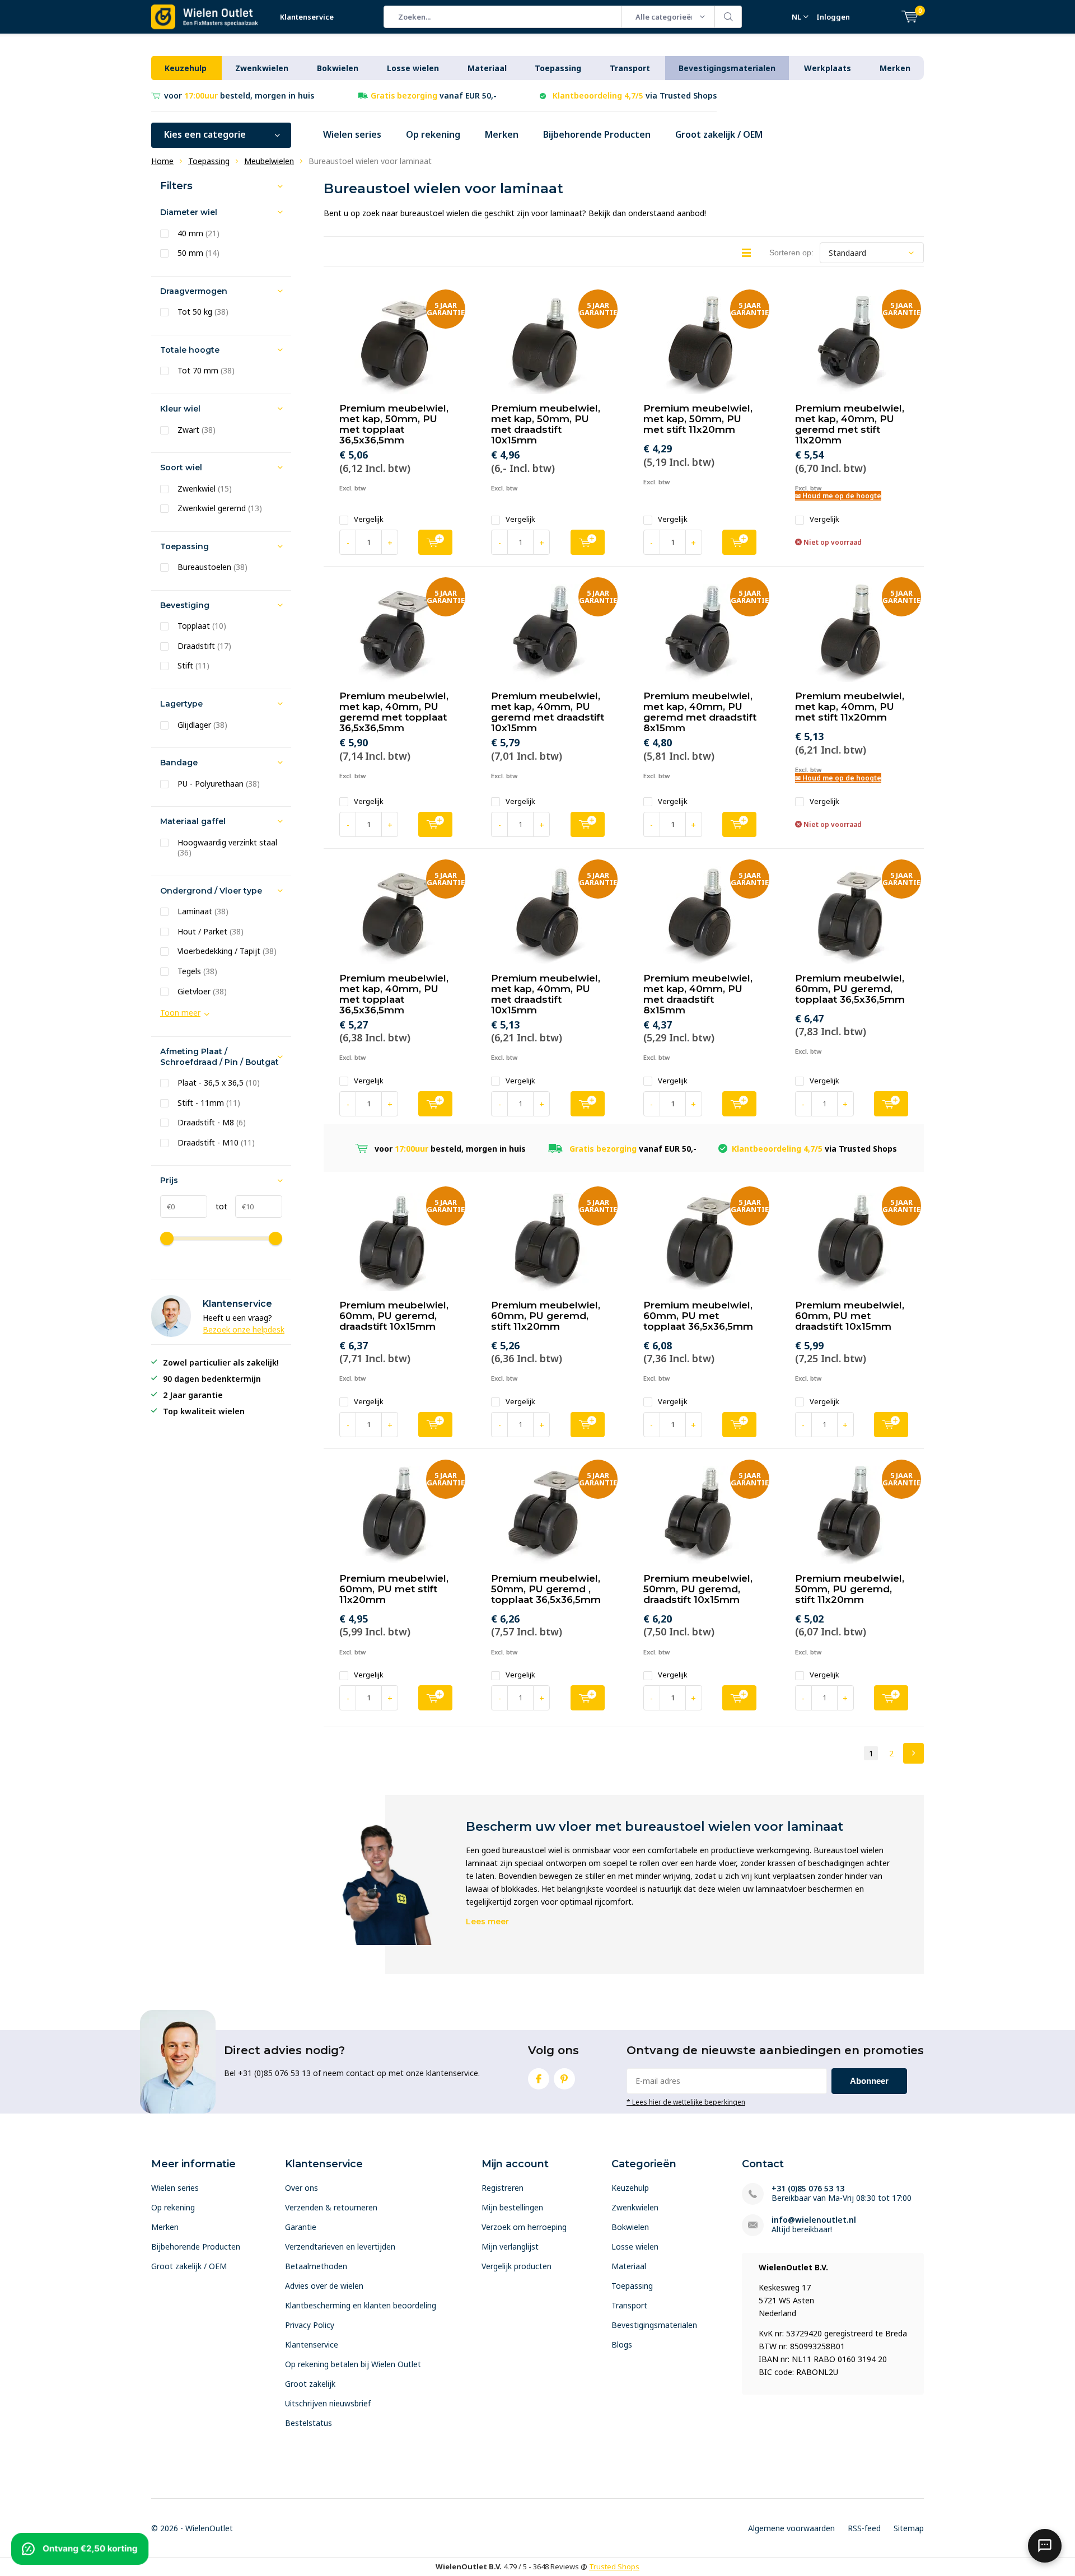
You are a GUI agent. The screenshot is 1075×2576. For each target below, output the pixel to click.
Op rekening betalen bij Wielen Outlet (353, 2364)
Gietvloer (202, 992)
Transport (630, 68)
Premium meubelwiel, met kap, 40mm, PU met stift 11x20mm (850, 707)
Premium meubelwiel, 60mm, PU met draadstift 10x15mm (850, 1316)
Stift (193, 666)
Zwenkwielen (262, 68)
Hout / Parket (211, 932)
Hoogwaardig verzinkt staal (227, 848)
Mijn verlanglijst (510, 2247)
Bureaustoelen (212, 567)
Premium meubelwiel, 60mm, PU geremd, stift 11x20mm (546, 1316)
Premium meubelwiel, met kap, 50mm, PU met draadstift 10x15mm (546, 424)
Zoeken (728, 17)
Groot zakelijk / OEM (719, 134)
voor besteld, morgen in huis (239, 95)
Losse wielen (413, 68)
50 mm (198, 253)
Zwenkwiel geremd (220, 508)
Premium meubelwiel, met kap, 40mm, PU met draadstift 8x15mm (698, 994)
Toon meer (180, 1013)
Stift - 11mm (209, 1103)
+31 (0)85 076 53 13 (808, 2188)
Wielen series (352, 134)
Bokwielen (338, 68)
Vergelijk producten (517, 2266)
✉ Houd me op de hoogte (838, 496)
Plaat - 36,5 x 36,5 (219, 1083)
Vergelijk (369, 519)
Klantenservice (307, 17)
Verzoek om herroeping (524, 2227)
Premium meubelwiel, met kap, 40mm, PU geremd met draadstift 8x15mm (700, 712)
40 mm (198, 233)
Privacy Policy (310, 2325)
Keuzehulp (186, 68)
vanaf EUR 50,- (434, 95)
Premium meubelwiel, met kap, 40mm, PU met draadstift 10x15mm (546, 994)
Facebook (539, 2079)
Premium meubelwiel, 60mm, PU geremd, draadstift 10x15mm (394, 1316)
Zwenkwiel (205, 489)
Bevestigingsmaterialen (727, 68)
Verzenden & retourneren (331, 2207)
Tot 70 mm (206, 371)
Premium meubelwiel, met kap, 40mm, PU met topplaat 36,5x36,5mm (394, 994)
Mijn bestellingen (512, 2207)
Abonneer (869, 2081)
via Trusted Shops (635, 95)
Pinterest (564, 2079)
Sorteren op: (791, 253)
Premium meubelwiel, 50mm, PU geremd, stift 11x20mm (850, 1589)
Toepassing (558, 68)
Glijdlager (202, 725)
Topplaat (202, 626)
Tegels (197, 971)
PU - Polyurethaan (219, 784)
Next (913, 1753)
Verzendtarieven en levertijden (340, 2247)
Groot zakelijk (310, 2384)
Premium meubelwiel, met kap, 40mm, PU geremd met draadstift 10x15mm (548, 712)
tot (217, 1206)
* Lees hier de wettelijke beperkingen (686, 2102)
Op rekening (433, 134)
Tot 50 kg (203, 312)
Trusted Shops (614, 2566)
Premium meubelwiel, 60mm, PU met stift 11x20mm (394, 1589)
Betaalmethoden (316, 2266)
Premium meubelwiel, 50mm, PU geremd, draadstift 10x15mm (698, 1589)
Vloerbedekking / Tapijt (227, 951)
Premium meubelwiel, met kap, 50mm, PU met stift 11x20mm (698, 419)
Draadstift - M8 (212, 1123)
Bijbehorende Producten (597, 134)
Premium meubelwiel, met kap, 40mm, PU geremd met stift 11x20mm (850, 424)
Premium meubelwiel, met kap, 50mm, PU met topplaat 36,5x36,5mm (394, 424)
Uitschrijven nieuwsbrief (328, 2403)
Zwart (197, 430)
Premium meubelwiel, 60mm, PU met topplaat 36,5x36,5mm (698, 1316)
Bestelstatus (309, 2423)
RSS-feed (864, 2528)
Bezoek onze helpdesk (244, 1329)
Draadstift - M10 (216, 1143)
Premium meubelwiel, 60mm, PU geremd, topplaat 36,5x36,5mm (850, 989)
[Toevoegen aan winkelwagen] (435, 542)
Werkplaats (828, 68)
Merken (895, 68)
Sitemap (909, 2528)
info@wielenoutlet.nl (814, 2220)
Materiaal (487, 68)
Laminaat (203, 911)
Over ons (302, 2188)
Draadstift (204, 646)
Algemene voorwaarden (791, 2528)
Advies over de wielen (324, 2286)
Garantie (301, 2227)
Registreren (503, 2188)
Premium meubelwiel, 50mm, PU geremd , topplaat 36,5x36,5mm (546, 1589)
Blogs (622, 2344)
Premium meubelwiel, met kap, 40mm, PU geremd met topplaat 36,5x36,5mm (394, 712)
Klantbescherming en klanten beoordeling (361, 2305)
